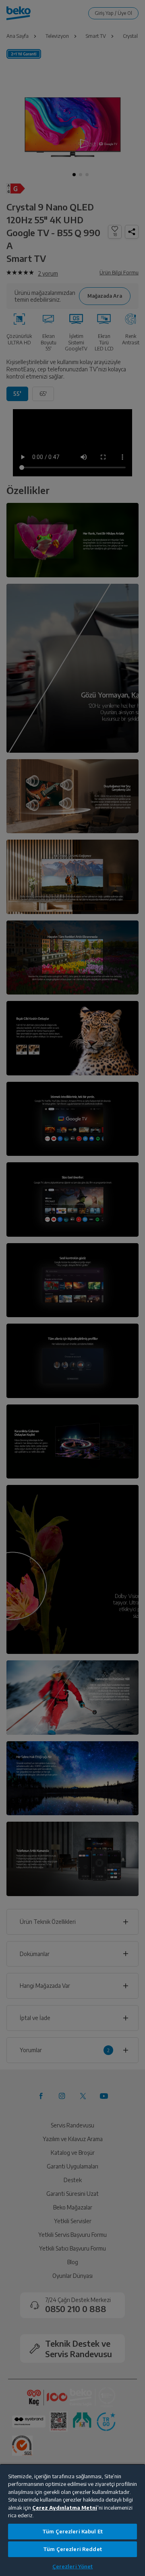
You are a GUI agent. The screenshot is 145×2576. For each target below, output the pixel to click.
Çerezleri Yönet (73, 2566)
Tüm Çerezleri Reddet (72, 2549)
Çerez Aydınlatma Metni (65, 2508)
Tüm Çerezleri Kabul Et (72, 2531)
